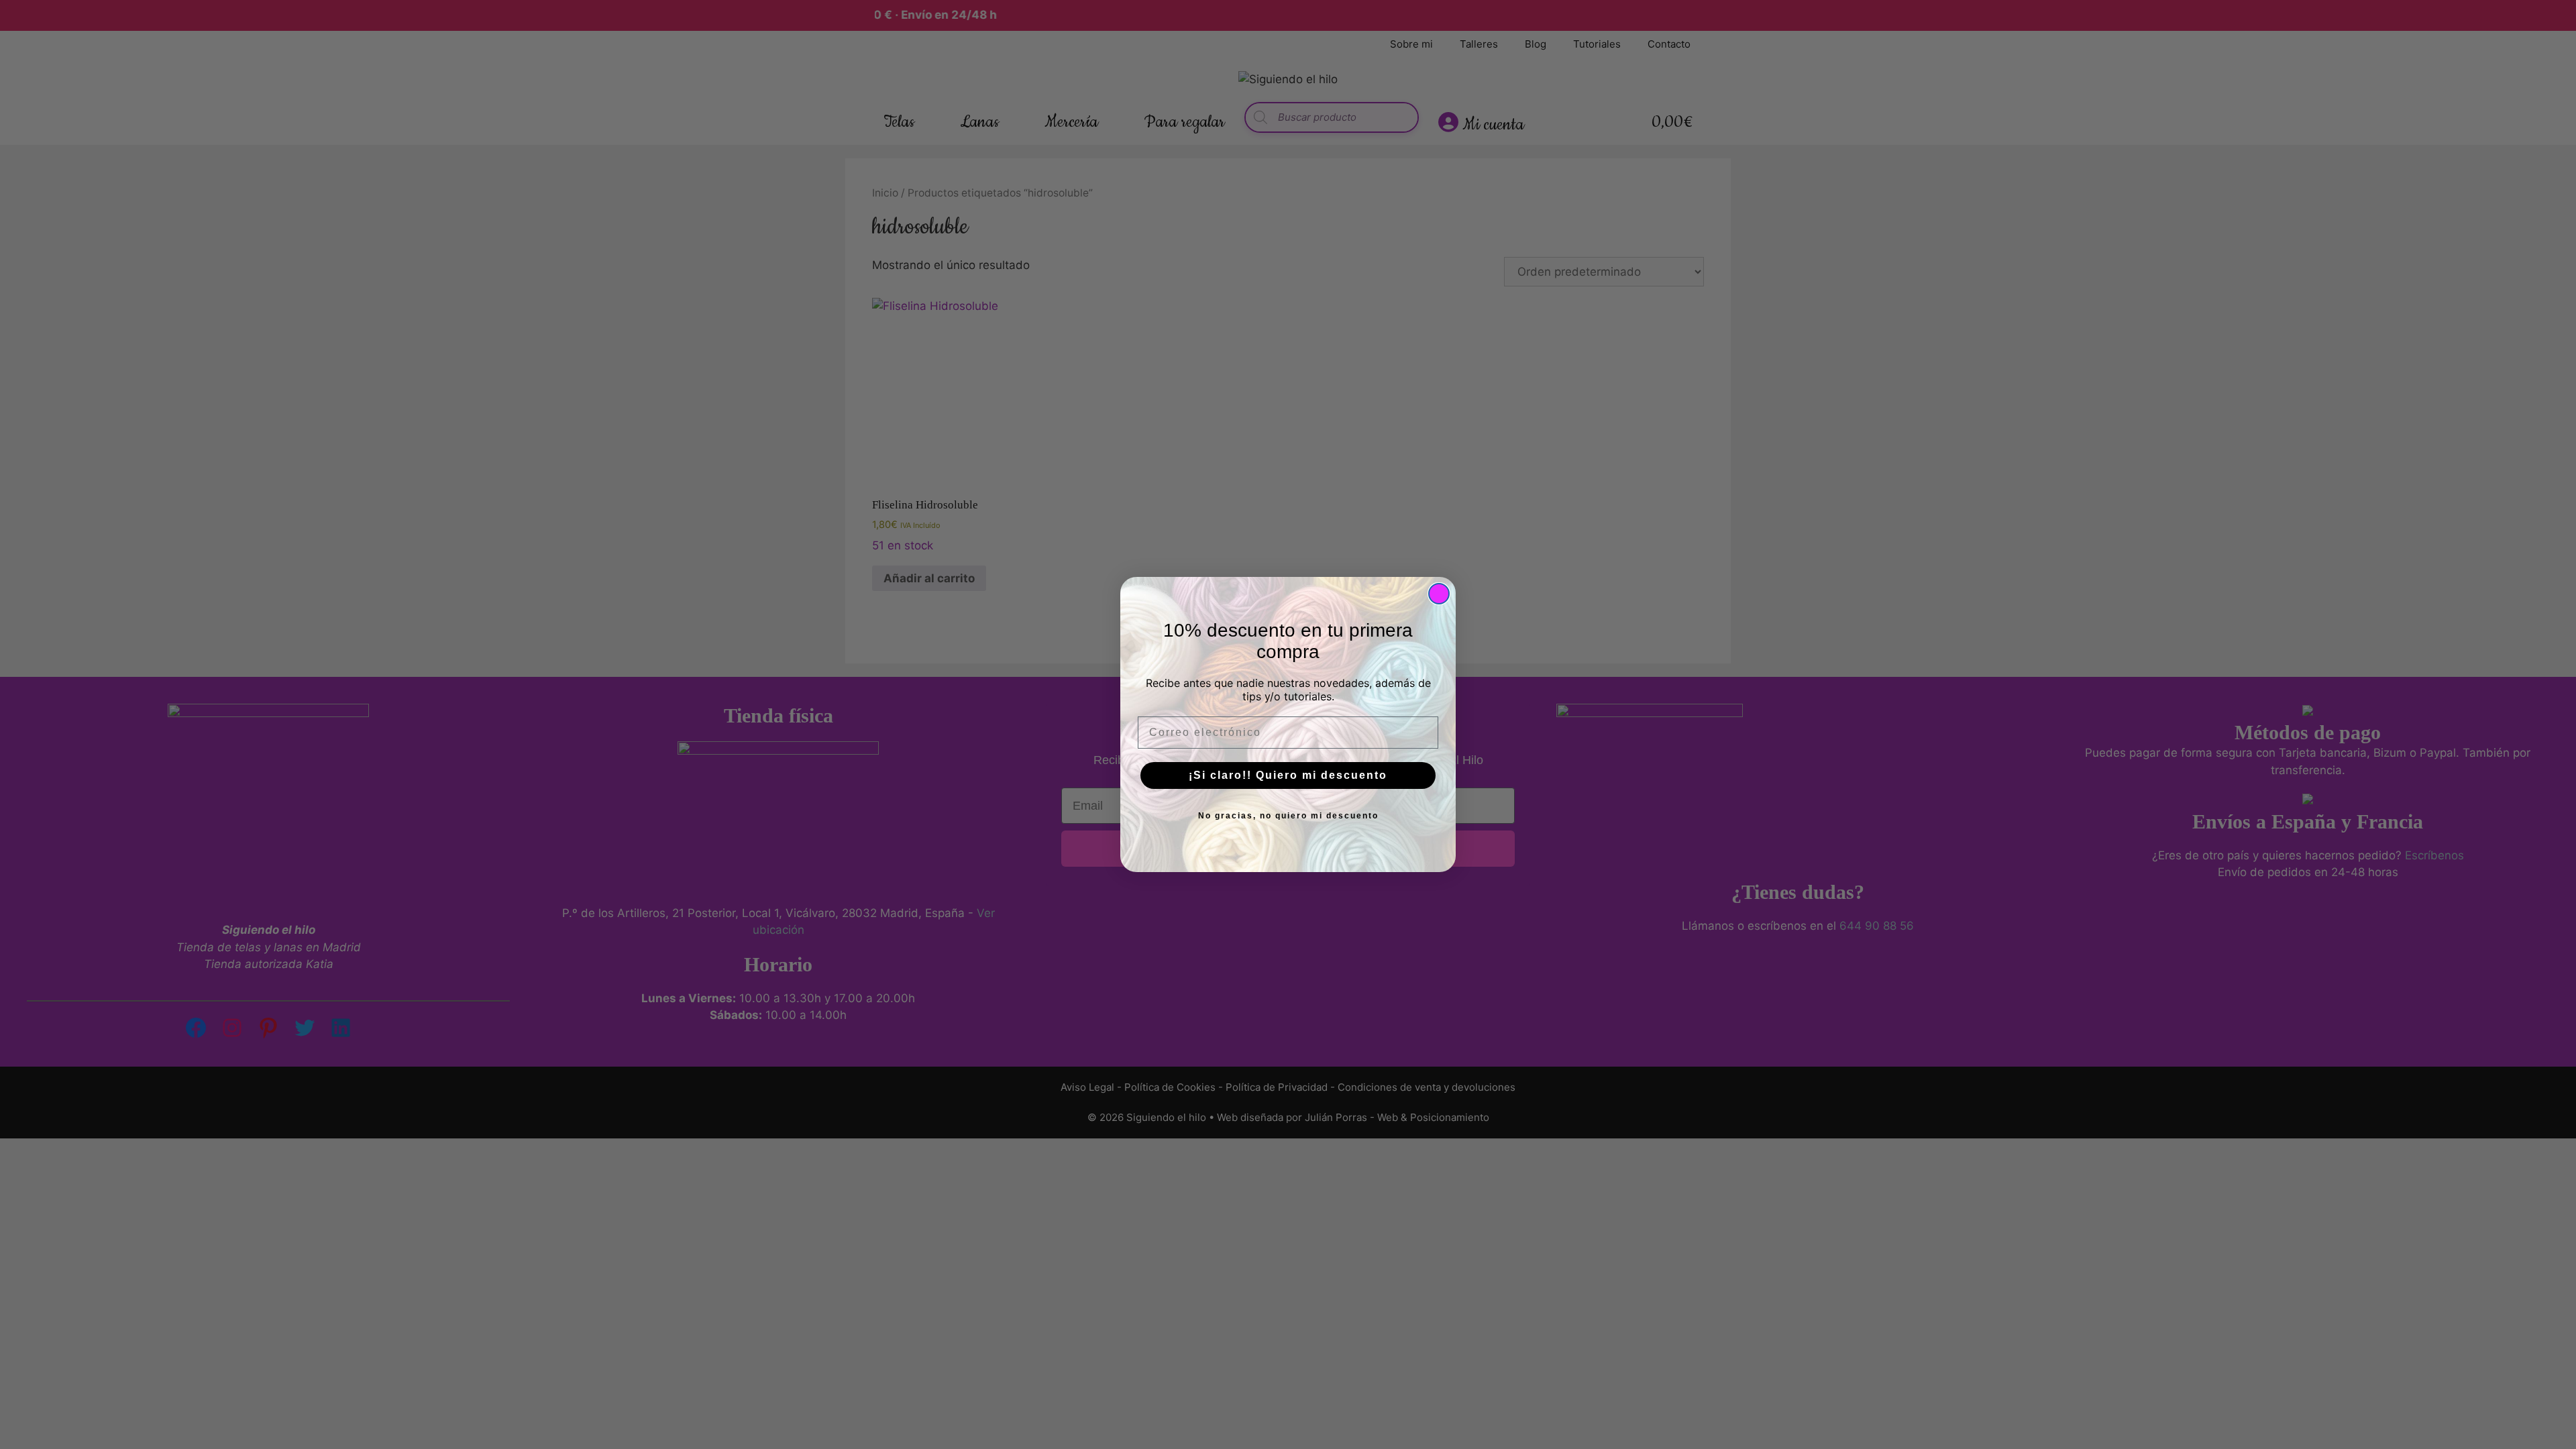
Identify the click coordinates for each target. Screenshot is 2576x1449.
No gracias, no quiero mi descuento (1288, 816)
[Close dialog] (1439, 594)
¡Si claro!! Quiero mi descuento (1288, 775)
